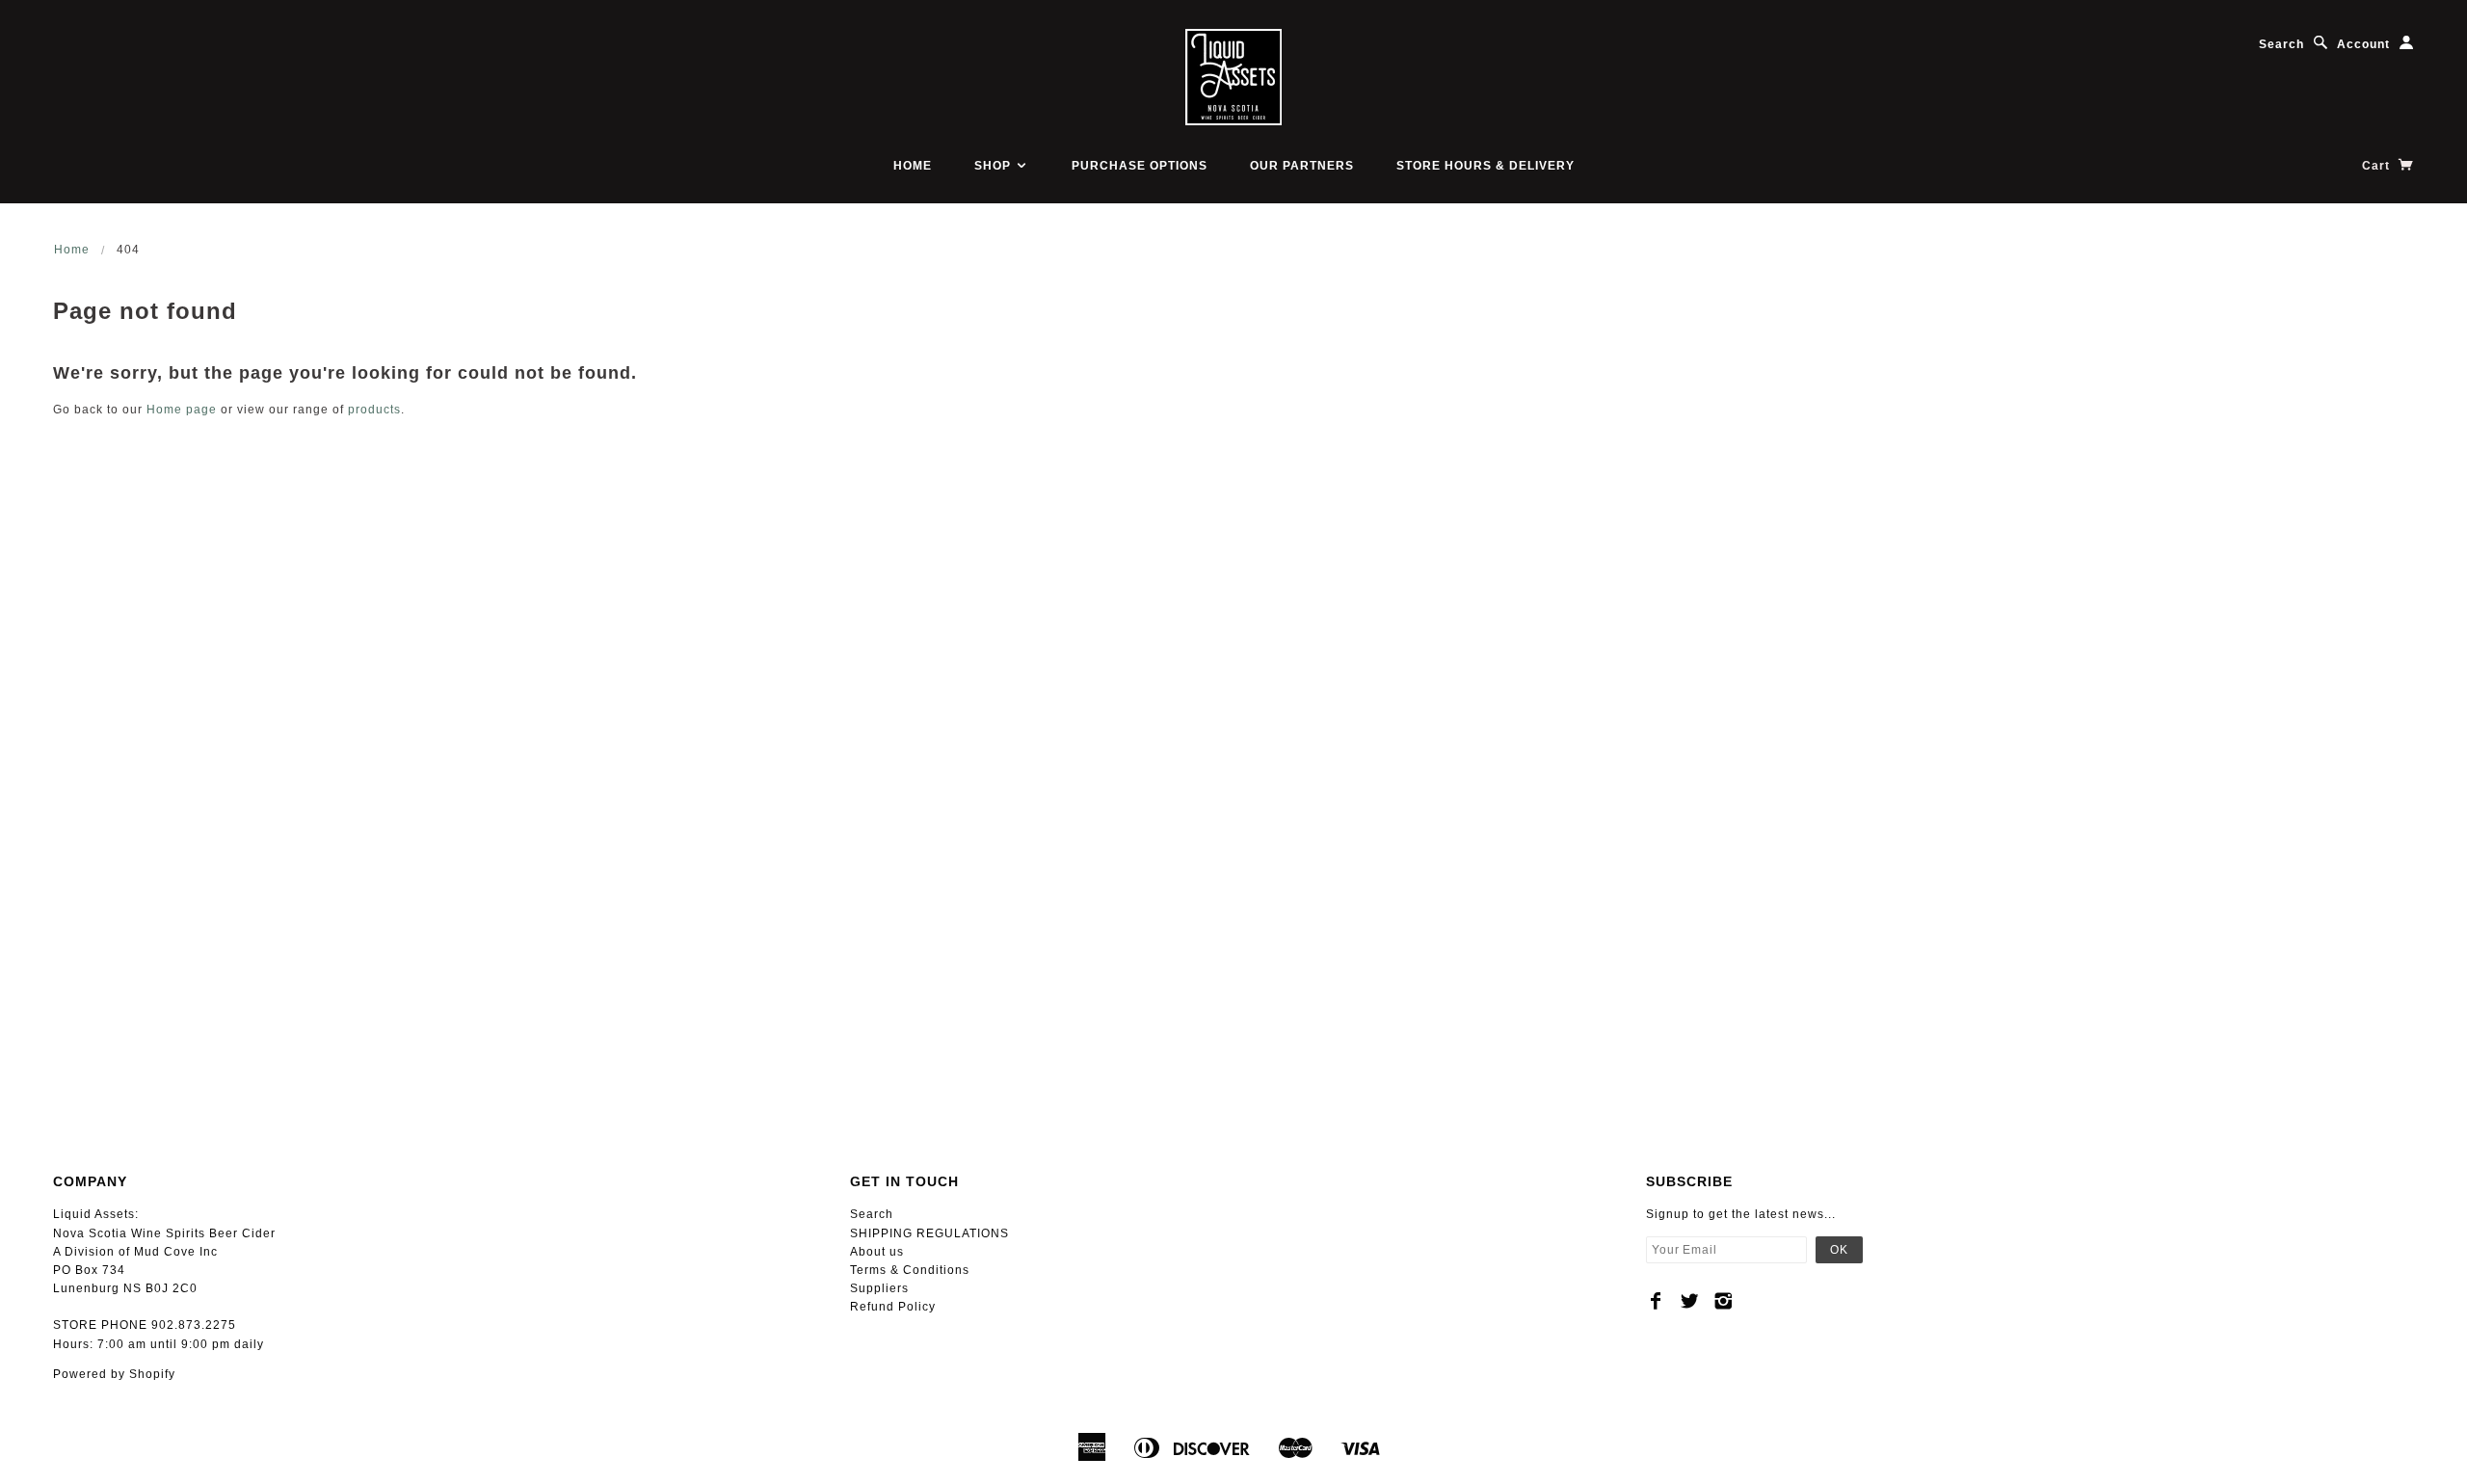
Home (913, 166)
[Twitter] (1690, 1301)
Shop (995, 166)
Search (2281, 44)
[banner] (1233, 77)
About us (877, 1252)
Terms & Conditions (910, 1270)
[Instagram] (1724, 1301)
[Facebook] (1656, 1301)
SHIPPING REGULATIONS (929, 1233)
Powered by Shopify (114, 1374)
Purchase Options (1140, 166)
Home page (182, 410)
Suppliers (879, 1288)
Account (2363, 44)
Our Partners (1302, 166)
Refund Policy (893, 1307)
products (374, 410)
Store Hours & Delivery (1486, 166)
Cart (2378, 166)
